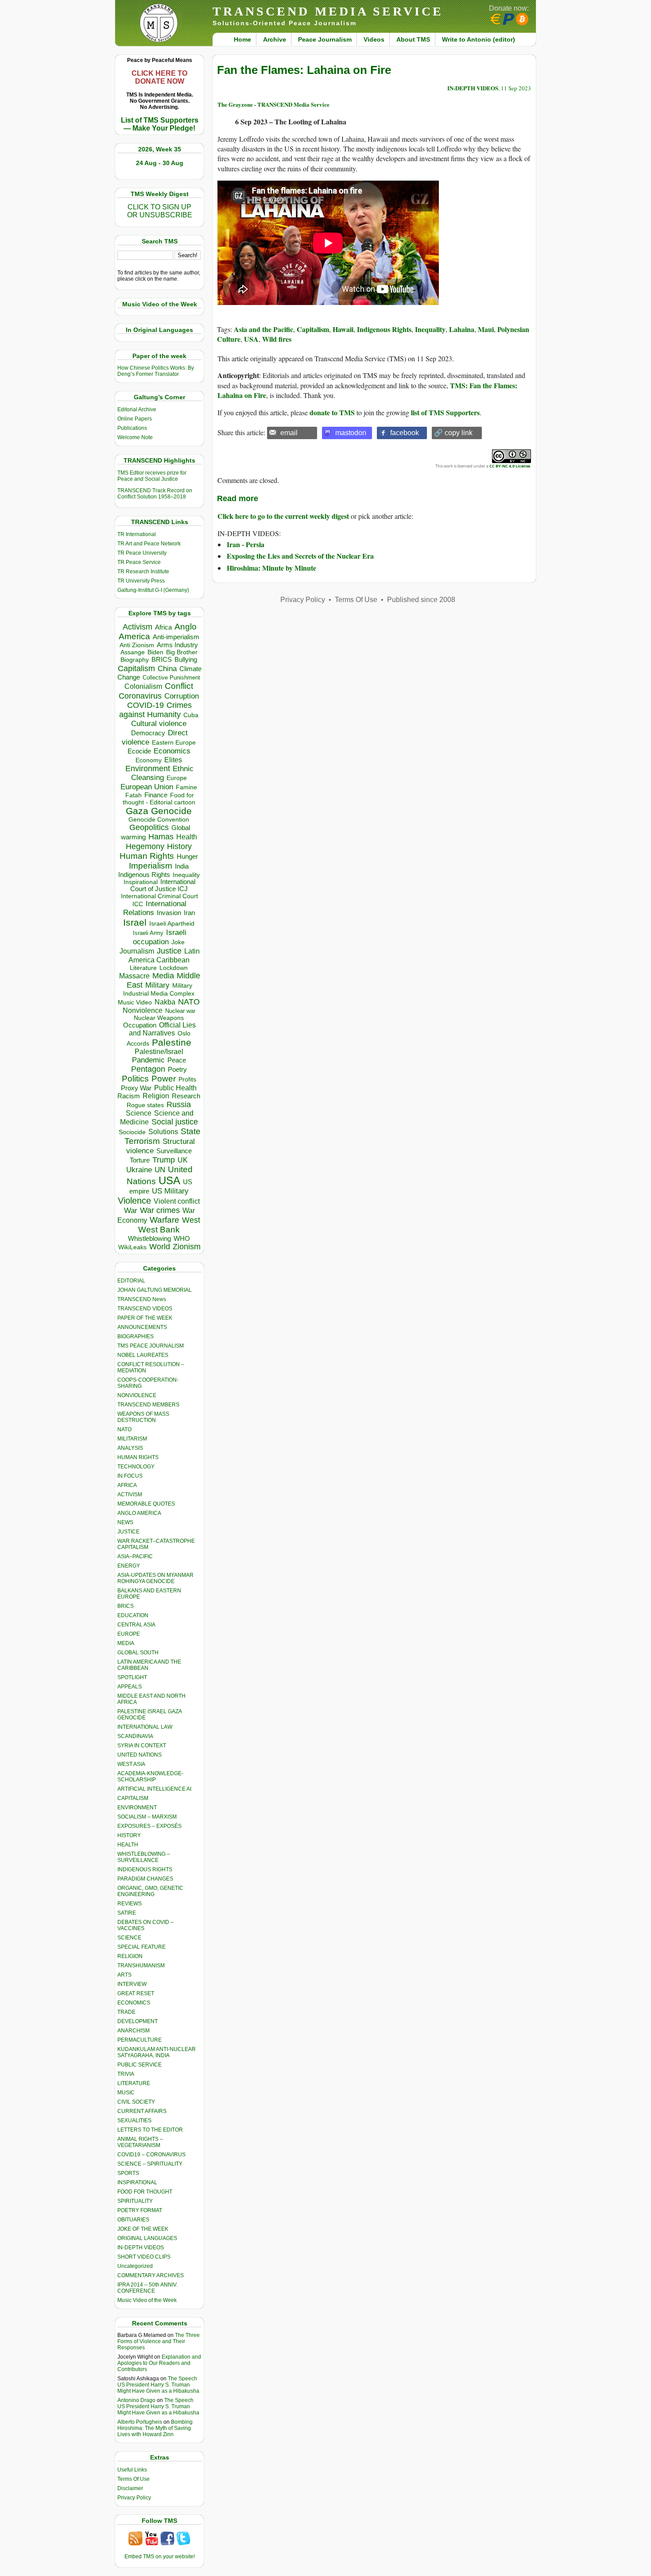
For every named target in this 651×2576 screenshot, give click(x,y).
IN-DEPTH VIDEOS (141, 2248)
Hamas (161, 837)
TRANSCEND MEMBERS (148, 1405)
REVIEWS (130, 1904)
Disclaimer (130, 2488)
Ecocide (139, 751)
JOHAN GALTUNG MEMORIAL (155, 1290)
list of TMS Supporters (445, 412)
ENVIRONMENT (137, 1807)
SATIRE (127, 1913)
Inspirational (141, 882)
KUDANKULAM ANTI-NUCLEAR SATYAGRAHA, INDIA (157, 2052)
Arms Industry (177, 645)
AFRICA (127, 1485)
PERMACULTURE (139, 2040)
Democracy (148, 733)
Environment (148, 769)
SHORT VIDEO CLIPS (144, 2257)
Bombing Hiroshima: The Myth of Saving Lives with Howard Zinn (155, 2428)
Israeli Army (148, 933)
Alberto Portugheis (140, 2422)
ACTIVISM (130, 1495)
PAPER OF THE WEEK (145, 1318)
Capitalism (136, 668)
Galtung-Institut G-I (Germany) (153, 590)
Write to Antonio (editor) (479, 39)
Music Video (135, 1002)
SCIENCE (129, 1938)
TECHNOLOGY (136, 1467)
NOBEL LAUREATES (143, 1355)
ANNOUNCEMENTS (142, 1327)
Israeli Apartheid (172, 923)
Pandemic (148, 1060)
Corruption (182, 696)
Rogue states (145, 1105)
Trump (164, 1160)
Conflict (179, 686)
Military (157, 985)
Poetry (177, 1070)
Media (163, 976)
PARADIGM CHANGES (145, 1879)
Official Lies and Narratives (163, 1029)
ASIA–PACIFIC (135, 1556)
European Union (147, 787)
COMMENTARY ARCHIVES (151, 2275)
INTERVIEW (132, 1984)
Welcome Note (135, 437)
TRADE (126, 2012)
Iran (189, 913)
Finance (156, 795)
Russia (179, 1105)
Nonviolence (143, 1010)
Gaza (137, 811)
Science (139, 1113)
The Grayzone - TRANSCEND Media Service (273, 104)
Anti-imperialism (176, 637)
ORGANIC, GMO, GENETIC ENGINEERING (150, 1891)
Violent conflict (177, 1201)
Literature (143, 968)
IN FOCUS (130, 1476)
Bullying (186, 660)
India (182, 866)
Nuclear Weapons (159, 1018)
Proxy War (136, 1088)
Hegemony (145, 846)
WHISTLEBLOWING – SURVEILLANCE (144, 1857)
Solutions (163, 1132)
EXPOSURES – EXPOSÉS (149, 1826)
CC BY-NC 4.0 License (510, 466)
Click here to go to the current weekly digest (283, 516)
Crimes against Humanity (155, 710)
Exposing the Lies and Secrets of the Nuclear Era (300, 556)
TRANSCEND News (142, 1299)
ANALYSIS (130, 1448)
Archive (275, 39)
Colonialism (143, 686)
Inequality (186, 875)
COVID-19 (145, 705)
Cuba (191, 715)
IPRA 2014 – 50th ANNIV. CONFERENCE (147, 2288)
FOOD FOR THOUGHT (145, 2192)
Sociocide (132, 1132)
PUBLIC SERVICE (139, 2065)
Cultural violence (159, 724)
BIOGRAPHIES (136, 1336)
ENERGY (129, 1566)
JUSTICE (128, 1532)
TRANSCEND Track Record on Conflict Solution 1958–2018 (155, 494)
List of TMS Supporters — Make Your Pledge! (160, 124)
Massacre (134, 976)
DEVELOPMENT (138, 2021)
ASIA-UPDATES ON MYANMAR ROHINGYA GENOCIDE (155, 1578)
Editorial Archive (137, 409)
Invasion (169, 913)
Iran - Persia (246, 544)
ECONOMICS (134, 2003)
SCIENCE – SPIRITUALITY (150, 2164)
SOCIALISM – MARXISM (147, 1817)
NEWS (125, 1522)
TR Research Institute (143, 572)
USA (169, 1180)
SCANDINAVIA (135, 1736)
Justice (169, 951)
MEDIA (126, 1643)
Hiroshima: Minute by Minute (271, 568)
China (167, 669)
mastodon (351, 433)
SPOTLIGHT (132, 1677)
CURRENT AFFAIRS (142, 2111)
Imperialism (151, 866)
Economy (149, 760)
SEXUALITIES (134, 2120)
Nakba (165, 1002)
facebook (405, 433)
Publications (132, 428)
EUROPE (129, 1634)
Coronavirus (140, 696)
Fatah (134, 795)
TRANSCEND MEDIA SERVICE (328, 11)
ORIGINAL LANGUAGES (147, 2238)
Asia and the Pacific (263, 329)
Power (164, 1079)
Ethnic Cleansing (163, 773)
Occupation (140, 1025)
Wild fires (277, 339)
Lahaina (462, 329)
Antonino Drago (136, 2400)
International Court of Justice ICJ (163, 885)
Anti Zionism (137, 645)
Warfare (165, 1220)
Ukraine (139, 1170)
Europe (177, 778)
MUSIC (126, 2093)
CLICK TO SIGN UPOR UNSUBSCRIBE (160, 211)
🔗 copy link (453, 433)
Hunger (187, 857)
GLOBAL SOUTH (138, 1653)
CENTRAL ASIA (136, 1625)
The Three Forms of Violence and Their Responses (159, 2341)
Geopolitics (149, 827)
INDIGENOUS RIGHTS (145, 1869)
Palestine (172, 1042)
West (191, 1220)
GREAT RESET (136, 1993)
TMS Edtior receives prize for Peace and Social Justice (152, 476)
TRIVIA (126, 2074)
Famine (186, 787)
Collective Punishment (171, 678)
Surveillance (174, 1151)
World (160, 1247)
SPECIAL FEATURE (141, 1947)
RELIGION (130, 1956)
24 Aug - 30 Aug (160, 163)
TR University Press (141, 581)
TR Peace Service (139, 562)
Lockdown (174, 968)
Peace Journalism (325, 39)
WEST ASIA (131, 1764)
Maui (486, 329)
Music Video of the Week (147, 2300)
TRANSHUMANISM (141, 1966)
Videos (374, 39)
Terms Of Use (134, 2479)
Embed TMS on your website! (160, 2557)
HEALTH (128, 1845)
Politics (135, 1079)
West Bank (159, 1230)
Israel (135, 922)
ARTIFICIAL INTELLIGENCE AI (154, 1789)
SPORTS (128, 2173)
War (131, 1211)
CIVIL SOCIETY (136, 2102)
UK (183, 1160)
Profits (187, 1079)
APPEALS (130, 1687)
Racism (129, 1096)
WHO (182, 1238)
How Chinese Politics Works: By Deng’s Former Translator (156, 371)
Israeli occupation (160, 937)
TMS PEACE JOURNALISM (151, 1346)
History (179, 846)
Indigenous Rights (144, 875)
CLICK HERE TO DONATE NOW (159, 77)
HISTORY (129, 1835)
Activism (138, 627)
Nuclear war (180, 1011)
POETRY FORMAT (140, 2210)
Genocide (171, 811)
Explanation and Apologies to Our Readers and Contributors (159, 2363)
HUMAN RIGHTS (138, 1457)
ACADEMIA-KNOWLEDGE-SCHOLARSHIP (150, 1777)
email (289, 433)
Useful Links (132, 2470)
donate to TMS (332, 412)
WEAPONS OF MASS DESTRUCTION (143, 1417)
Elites (173, 760)
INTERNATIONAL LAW (145, 1727)
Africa (163, 627)
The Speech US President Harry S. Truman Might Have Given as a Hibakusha (158, 2385)
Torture (140, 1160)
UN (160, 1170)
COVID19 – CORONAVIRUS (151, 2155)
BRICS (162, 659)
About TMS (413, 39)
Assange (133, 652)
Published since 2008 (421, 600)
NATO (189, 1002)
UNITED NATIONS (139, 1755)
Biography (135, 660)
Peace (177, 1060)
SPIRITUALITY (135, 2201)
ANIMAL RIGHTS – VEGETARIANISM (140, 2142)
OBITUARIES (133, 2220)
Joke (178, 942)
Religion (156, 1096)
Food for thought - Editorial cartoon (159, 799)
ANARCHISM (134, 2031)
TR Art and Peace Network (149, 544)
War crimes (160, 1210)
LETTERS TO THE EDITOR (150, 2130)
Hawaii (343, 329)
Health (187, 837)
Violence (134, 1201)
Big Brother (182, 652)
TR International (137, 534)
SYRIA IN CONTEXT (142, 1746)
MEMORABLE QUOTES (146, 1504)
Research (186, 1096)
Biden (155, 652)
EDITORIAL (131, 1281)
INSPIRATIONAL (137, 2182)
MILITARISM (132, 1439)
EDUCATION (133, 1615)
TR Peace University (142, 553)
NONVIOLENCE (137, 1395)
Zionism (187, 1247)
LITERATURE (134, 2083)
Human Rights (147, 856)
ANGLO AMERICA (139, 1513)
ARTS (124, 1975)
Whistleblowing (149, 1238)
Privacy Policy (134, 2498)
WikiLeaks (132, 1247)
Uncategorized (135, 2266)
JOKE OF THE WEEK (143, 2229)
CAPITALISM (133, 1798)
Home (242, 39)
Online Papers (135, 419)
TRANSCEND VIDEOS (145, 1309)
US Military (170, 1191)
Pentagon (148, 1069)
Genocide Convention (159, 820)
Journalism (137, 951)
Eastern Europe (174, 743)
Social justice (175, 1122)
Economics (172, 751)
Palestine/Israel (159, 1052)
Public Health (175, 1088)
